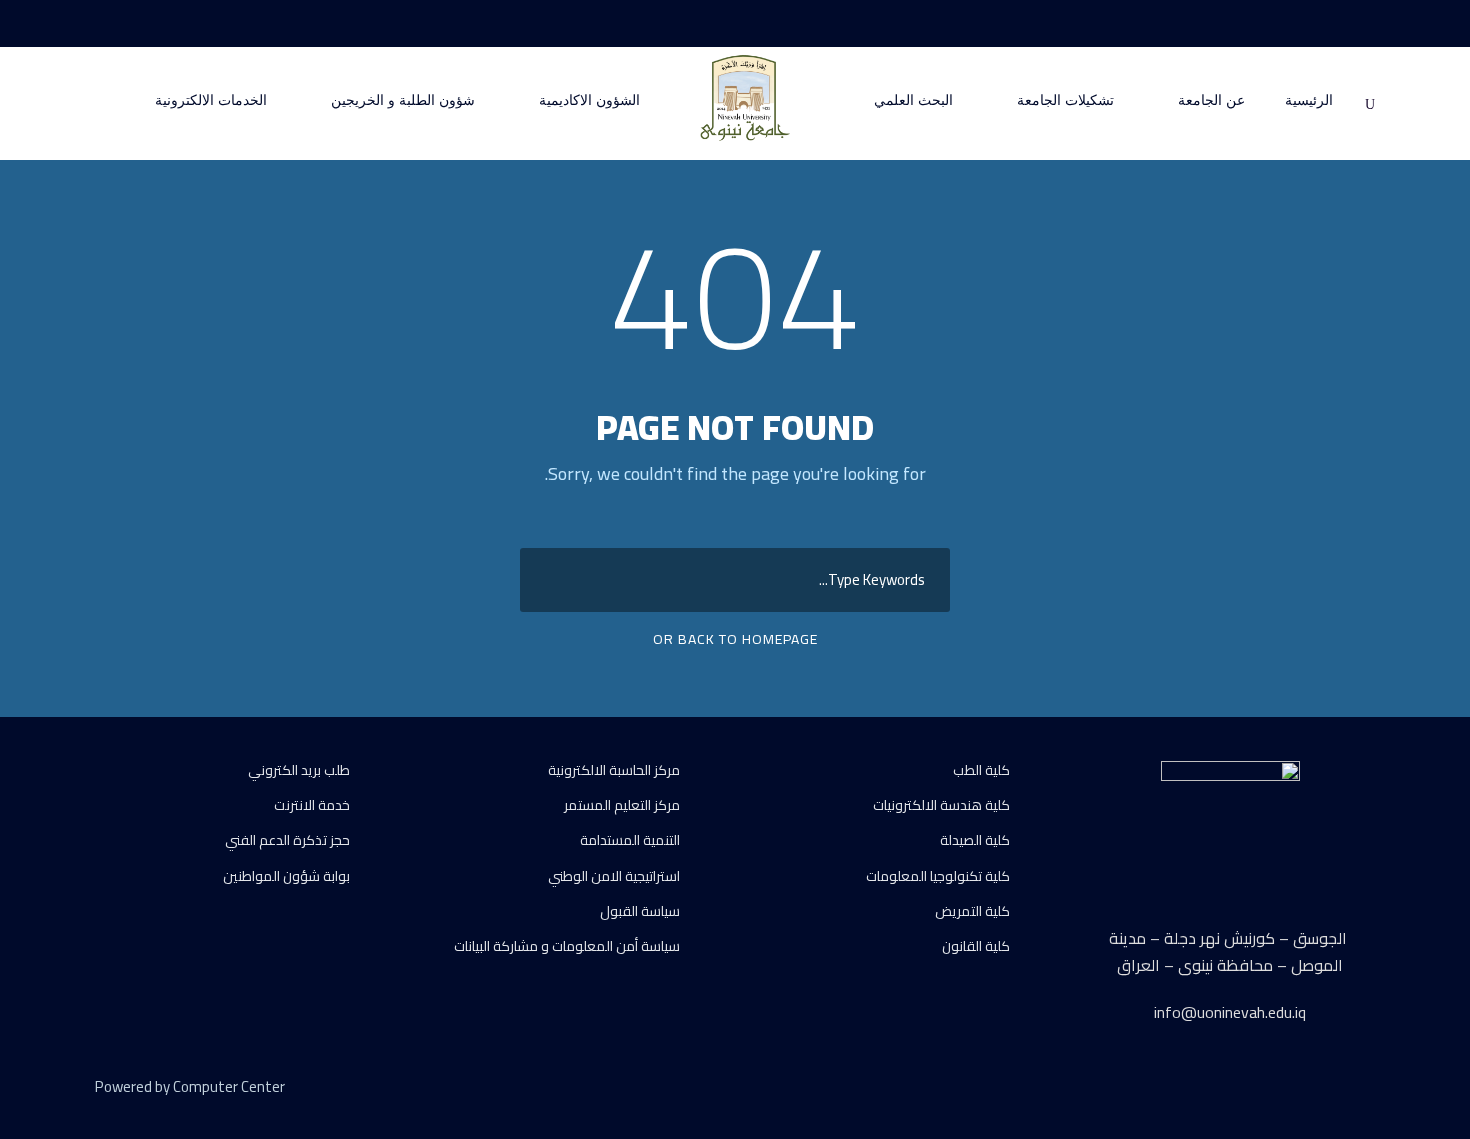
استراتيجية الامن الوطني (614, 876)
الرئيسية (1309, 100)
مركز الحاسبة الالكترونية (614, 770)
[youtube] (1332, 23)
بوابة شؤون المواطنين (286, 876)
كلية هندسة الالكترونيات (941, 805)
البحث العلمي (913, 100)
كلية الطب (981, 770)
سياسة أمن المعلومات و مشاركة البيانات (567, 946)
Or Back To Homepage (735, 639)
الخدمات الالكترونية (211, 100)
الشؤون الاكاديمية (589, 100)
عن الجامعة (1211, 100)
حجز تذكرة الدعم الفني (287, 840)
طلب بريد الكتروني (299, 770)
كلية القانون (976, 946)
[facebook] (1369, 23)
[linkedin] (1297, 1090)
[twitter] (1332, 1090)
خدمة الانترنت (312, 805)
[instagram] (1295, 23)
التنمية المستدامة (630, 840)
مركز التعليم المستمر (622, 805)
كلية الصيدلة (975, 840)
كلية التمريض (972, 911)
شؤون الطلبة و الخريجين (403, 100)
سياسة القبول (640, 911)
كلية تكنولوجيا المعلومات (938, 876)
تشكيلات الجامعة (1065, 100)
